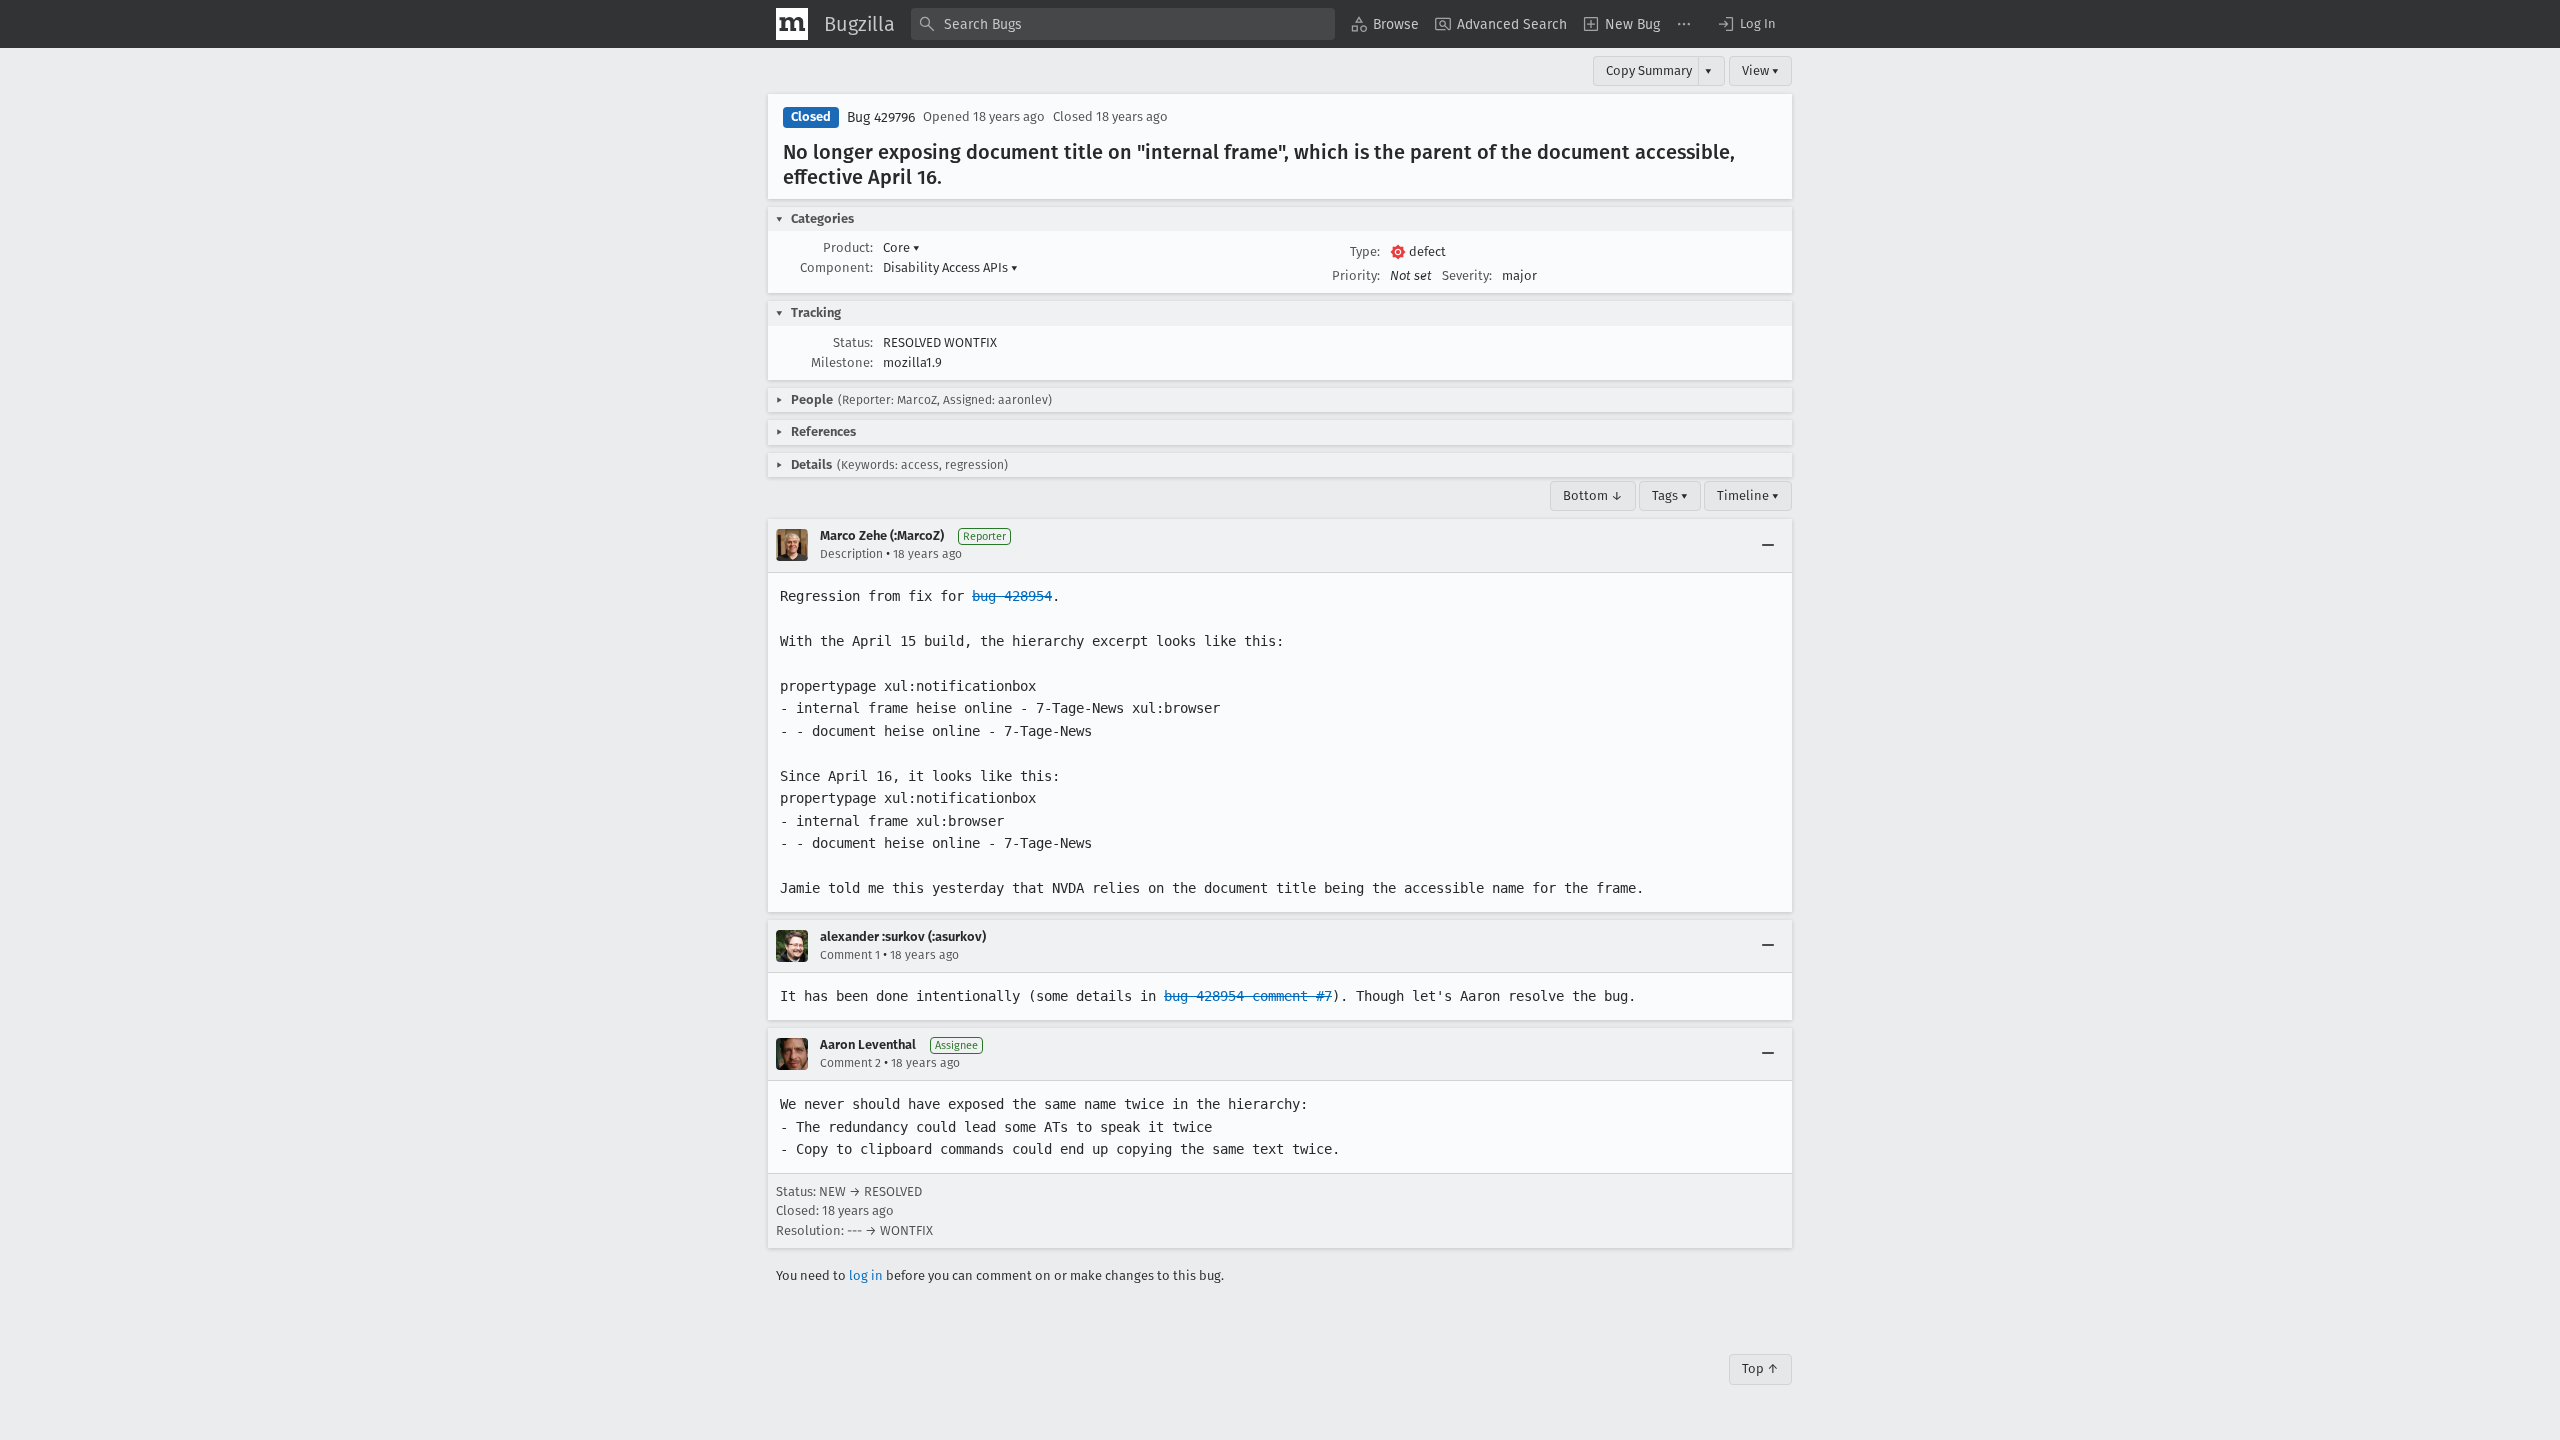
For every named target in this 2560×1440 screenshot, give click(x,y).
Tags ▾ (1670, 495)
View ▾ (1760, 70)
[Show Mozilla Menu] (792, 24)
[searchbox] (1123, 24)
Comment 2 (850, 1063)
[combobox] (1123, 24)
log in (866, 1275)
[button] (1746, 24)
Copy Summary (1649, 70)
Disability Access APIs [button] (950, 267)
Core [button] (901, 247)
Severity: (1467, 275)
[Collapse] (1768, 545)
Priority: (1356, 275)
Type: (1365, 251)
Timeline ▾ (1748, 495)
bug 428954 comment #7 (1248, 996)
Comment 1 (850, 955)
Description (851, 554)
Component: (836, 267)
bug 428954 (1012, 596)
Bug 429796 (881, 117)
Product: (848, 247)
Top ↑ (1760, 1368)
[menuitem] (1385, 24)
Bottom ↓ (1593, 495)
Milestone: (842, 362)
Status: (853, 342)
